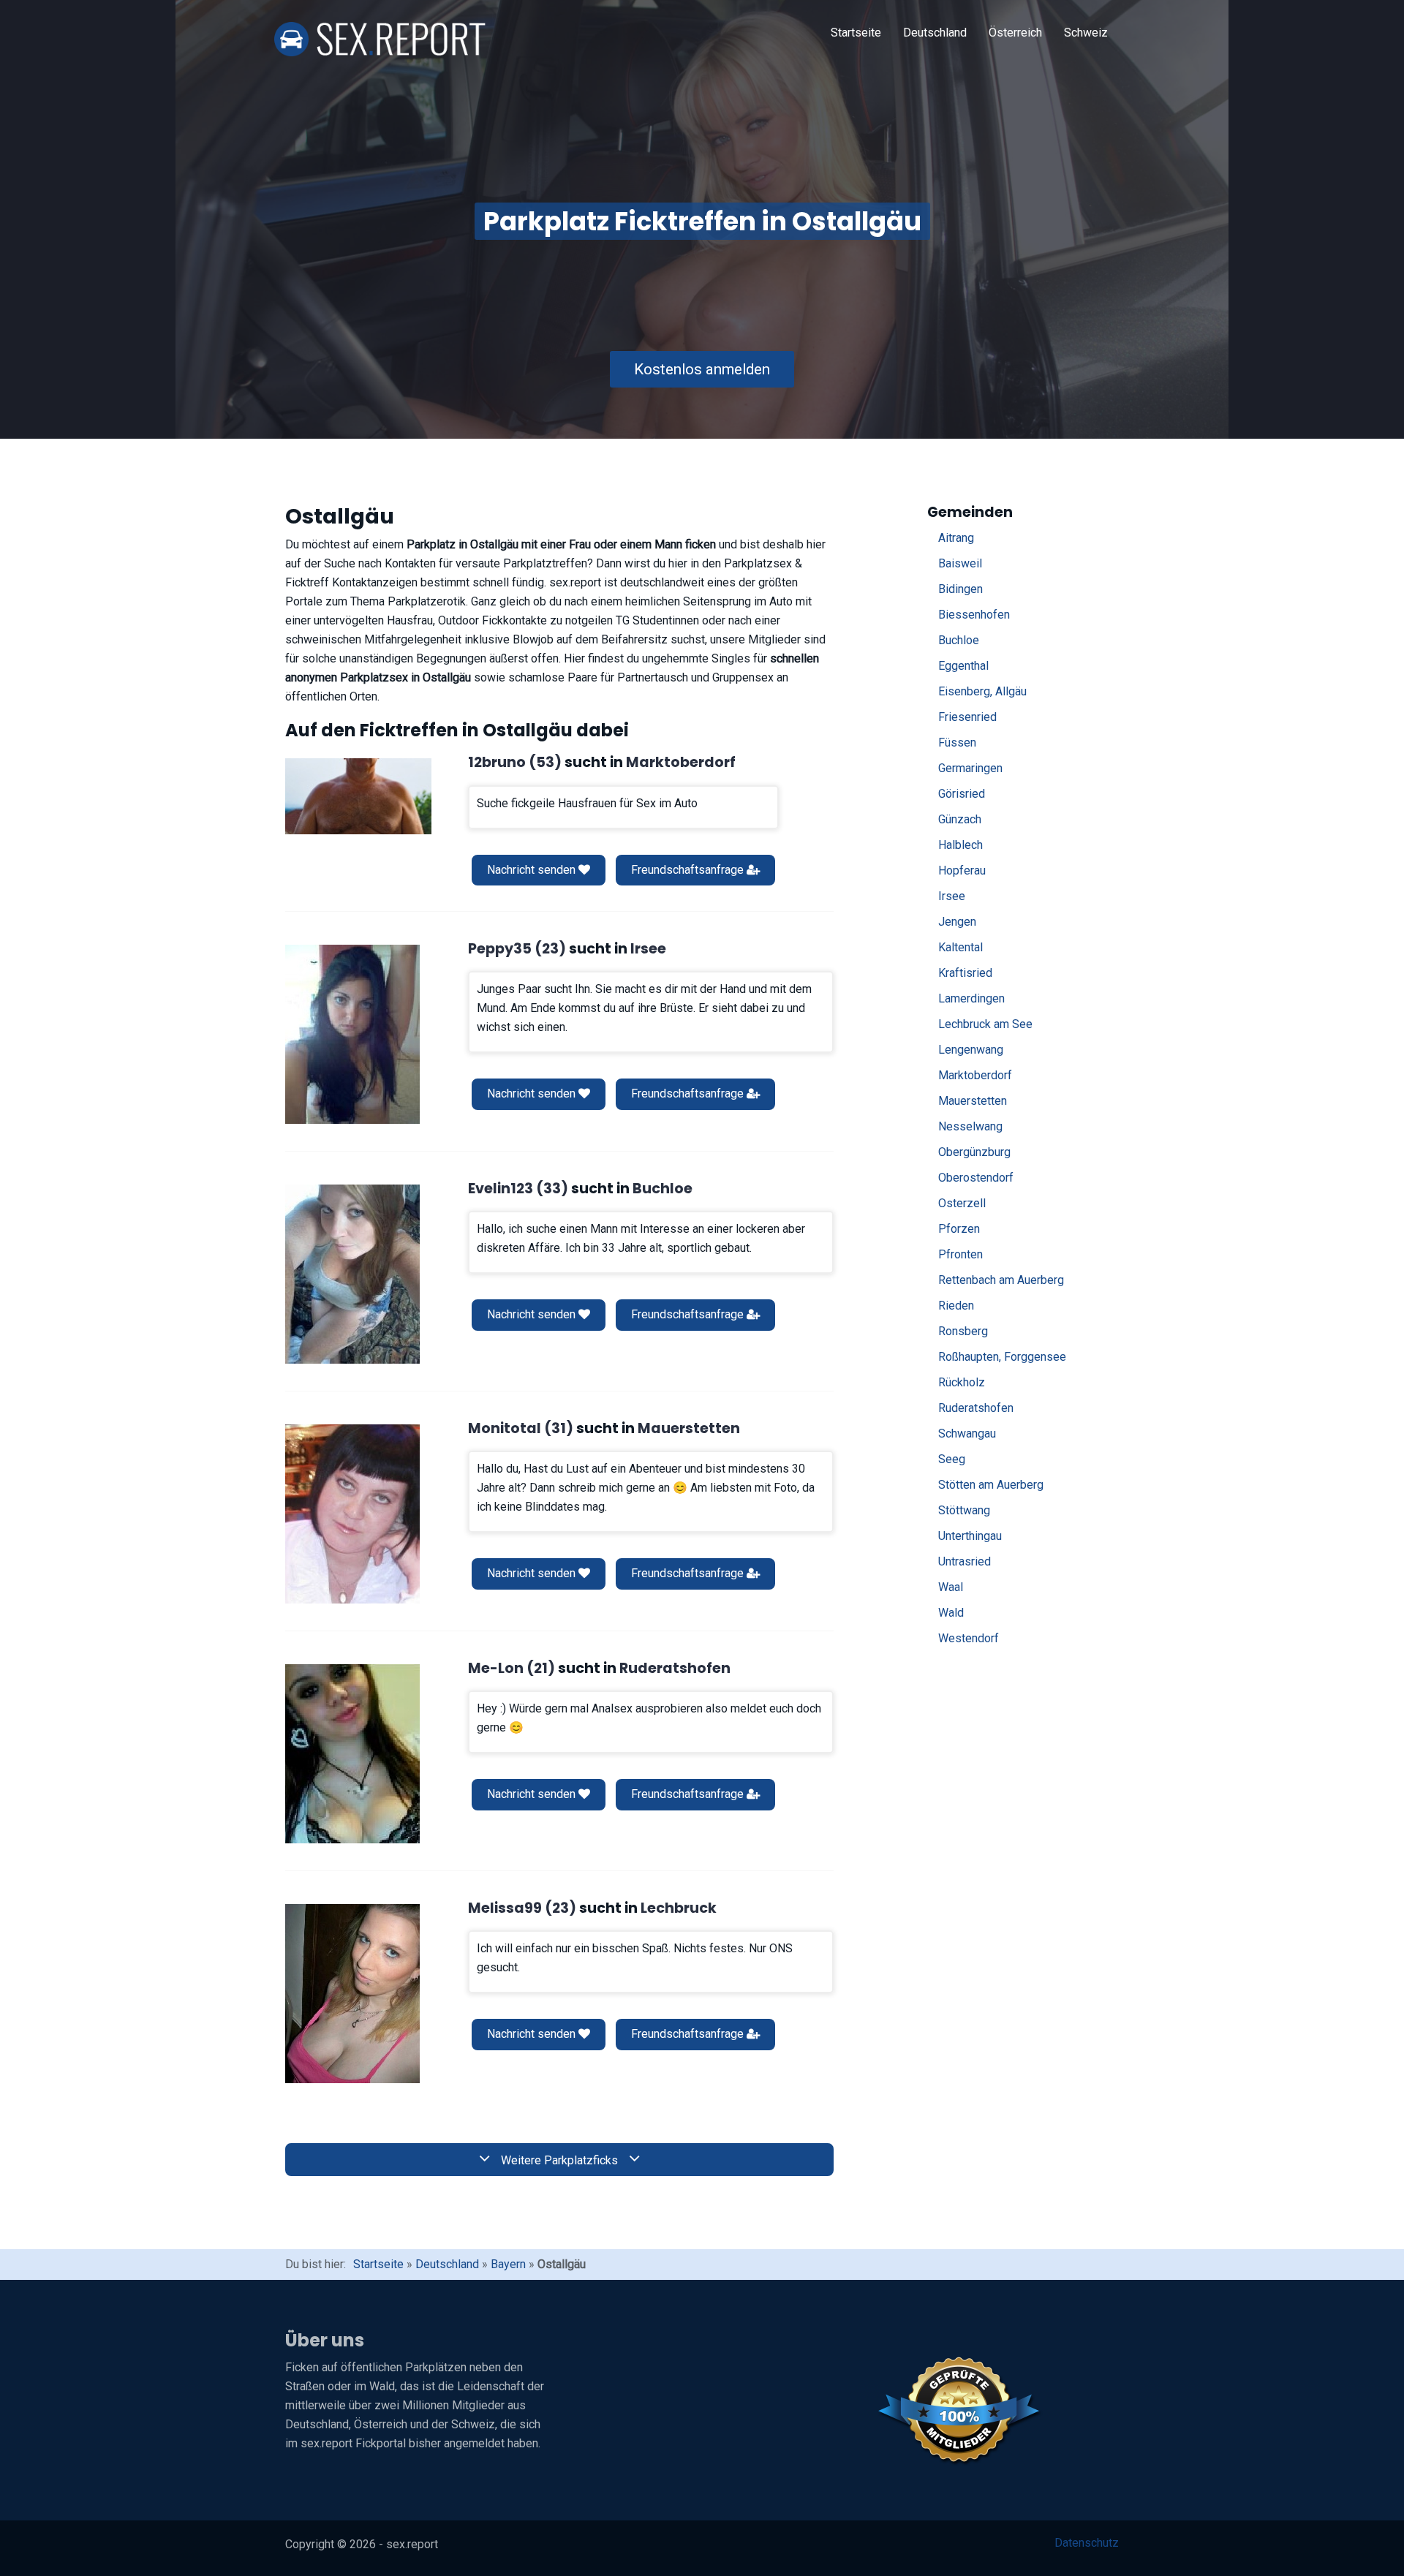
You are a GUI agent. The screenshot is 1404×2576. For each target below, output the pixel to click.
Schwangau (967, 1434)
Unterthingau (970, 1536)
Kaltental (960, 947)
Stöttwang (964, 1510)
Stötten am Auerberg (991, 1485)
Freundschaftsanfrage (689, 870)
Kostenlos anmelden (702, 369)
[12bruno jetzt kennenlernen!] (358, 796)
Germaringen (970, 768)
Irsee (952, 896)
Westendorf (969, 1638)
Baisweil (960, 563)
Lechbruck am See (985, 1024)
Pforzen (959, 1229)
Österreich (1015, 33)
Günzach (960, 819)
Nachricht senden (533, 870)
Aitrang (956, 538)
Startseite (856, 33)
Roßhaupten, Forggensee (1002, 1357)
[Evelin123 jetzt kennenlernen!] (352, 1274)
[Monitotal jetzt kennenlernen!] (352, 1514)
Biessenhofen (974, 615)
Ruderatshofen (976, 1408)
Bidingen (960, 589)
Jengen (957, 922)
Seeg (952, 1459)
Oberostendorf (976, 1178)
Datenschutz (1087, 2543)
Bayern (508, 2264)
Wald (951, 1613)
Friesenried (967, 717)
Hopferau (962, 870)
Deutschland (935, 33)
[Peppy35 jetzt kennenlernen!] (352, 1034)
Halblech (960, 845)
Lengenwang (971, 1050)
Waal (951, 1587)
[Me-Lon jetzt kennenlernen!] (352, 1754)
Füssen (957, 743)
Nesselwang (970, 1126)
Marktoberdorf (975, 1075)
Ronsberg (963, 1331)
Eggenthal (963, 666)
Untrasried (965, 1561)
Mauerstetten (973, 1101)
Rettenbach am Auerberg (1001, 1280)
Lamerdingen (971, 998)
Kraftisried (965, 973)
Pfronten (960, 1254)
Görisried (962, 794)
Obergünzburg (974, 1152)
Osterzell (962, 1203)
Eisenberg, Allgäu (982, 691)
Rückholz (962, 1382)
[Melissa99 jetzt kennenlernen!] (352, 1994)
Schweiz (1086, 33)
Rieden (956, 1306)
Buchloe (959, 640)
